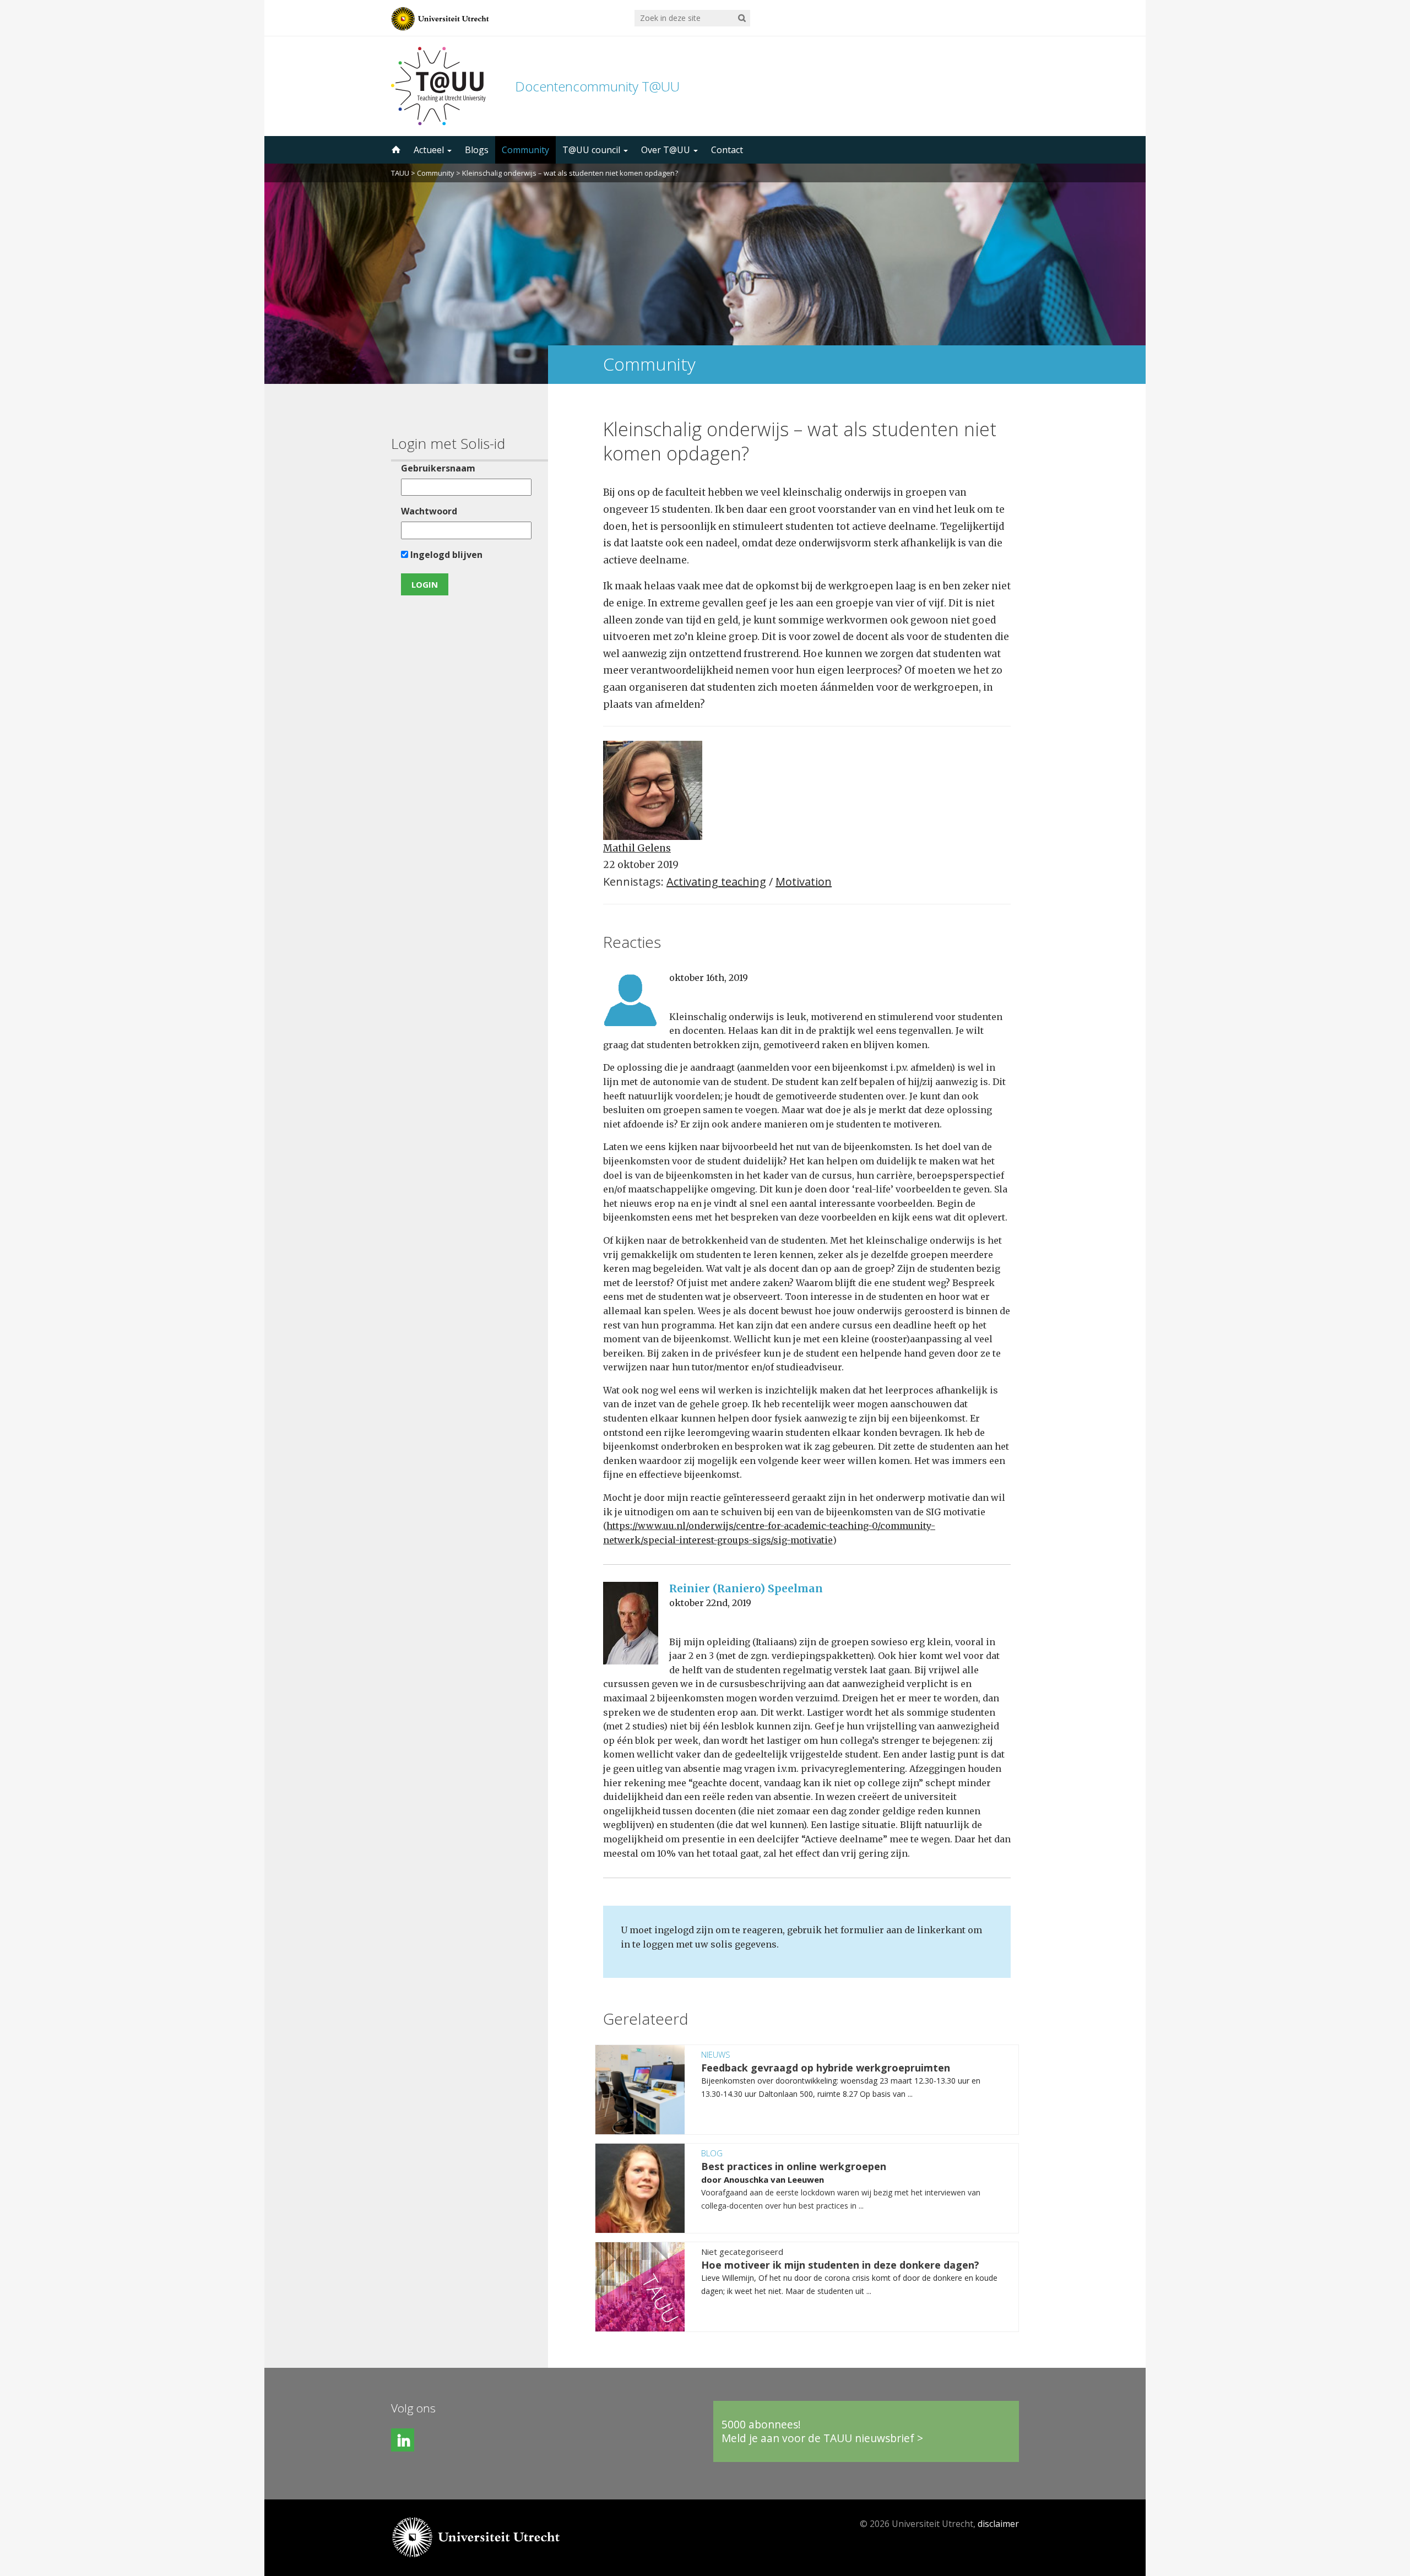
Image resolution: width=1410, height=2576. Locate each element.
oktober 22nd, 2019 (710, 1603)
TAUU (400, 173)
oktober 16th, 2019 (709, 978)
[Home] (395, 150)
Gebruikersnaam (438, 468)
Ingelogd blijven (445, 555)
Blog (712, 2153)
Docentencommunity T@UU (597, 86)
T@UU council (592, 150)
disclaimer (998, 2524)
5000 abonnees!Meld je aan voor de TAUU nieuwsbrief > (822, 2431)
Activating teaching (716, 882)
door (712, 2179)
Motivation (804, 882)
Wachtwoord (429, 511)
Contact (727, 150)
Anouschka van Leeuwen (774, 2179)
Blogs (477, 150)
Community (525, 150)
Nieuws (716, 2054)
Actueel (430, 150)
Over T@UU (667, 150)
